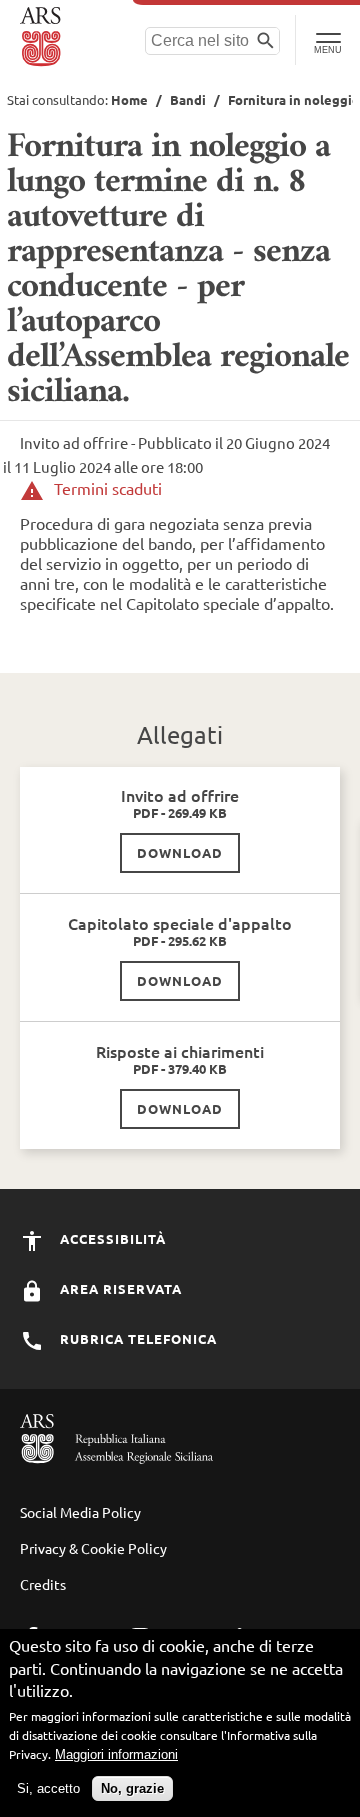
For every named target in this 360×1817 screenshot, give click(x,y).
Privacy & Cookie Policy (93, 1548)
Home (129, 99)
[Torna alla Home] (42, 37)
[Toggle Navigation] (327, 40)
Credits (43, 1584)
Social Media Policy (80, 1512)
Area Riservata (119, 1288)
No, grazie (132, 1788)
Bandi (188, 99)
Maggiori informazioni (116, 1754)
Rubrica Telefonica (136, 1338)
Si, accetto (48, 1788)
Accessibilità (111, 1238)
